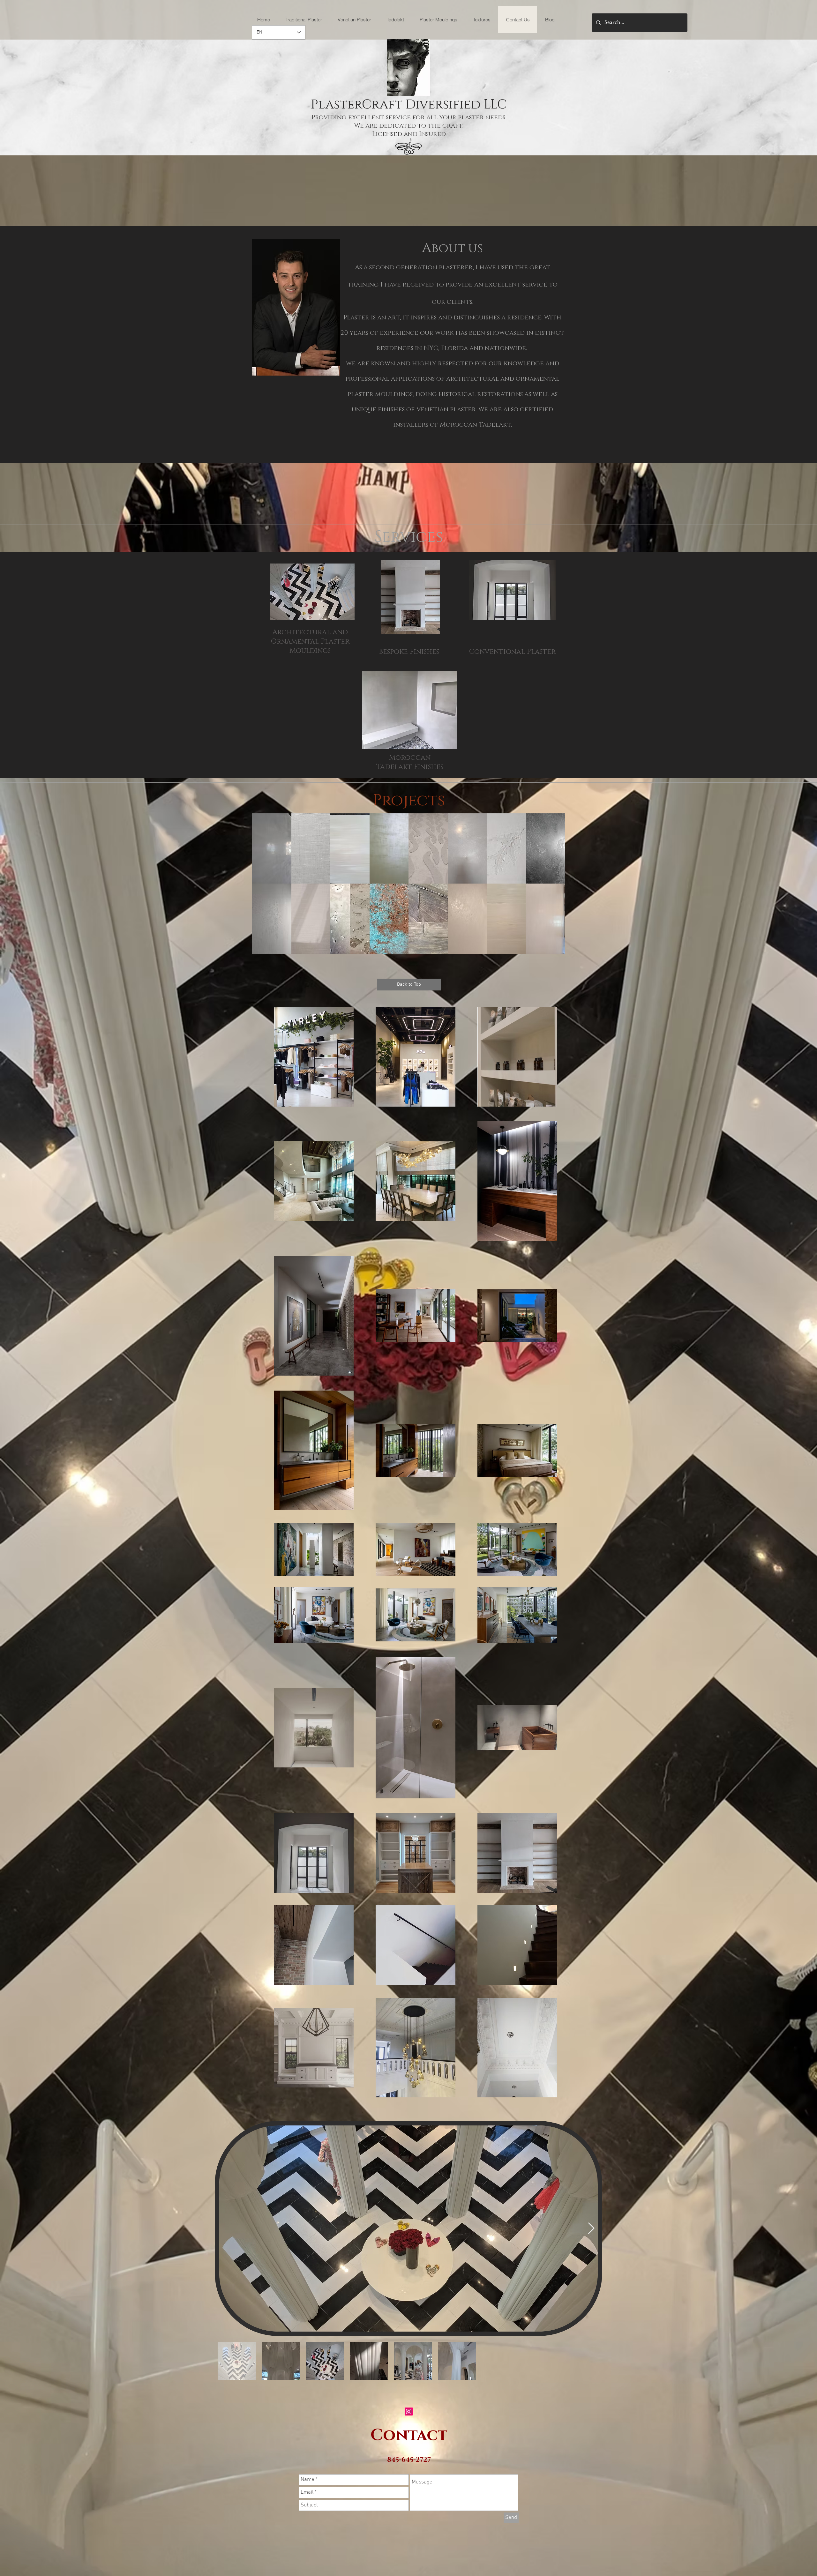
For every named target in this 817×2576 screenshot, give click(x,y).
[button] (272, 848)
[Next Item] (591, 2229)
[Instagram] (409, 2412)
